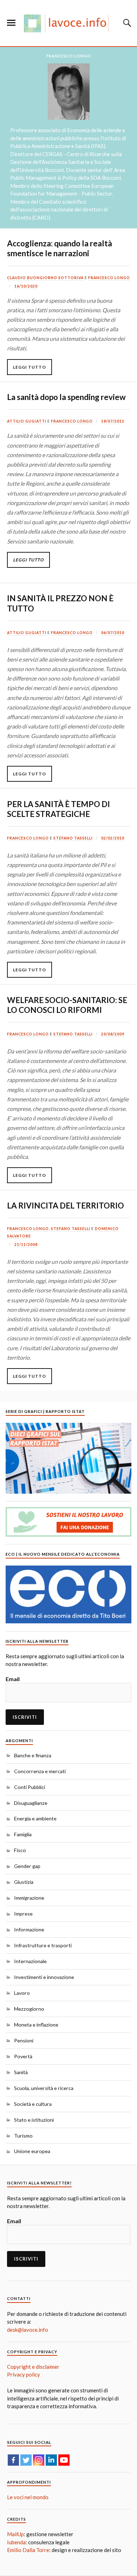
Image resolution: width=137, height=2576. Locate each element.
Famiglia (23, 1834)
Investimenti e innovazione (44, 1977)
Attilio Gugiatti (27, 421)
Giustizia (24, 1882)
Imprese (23, 1914)
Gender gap (27, 1866)
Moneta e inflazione (36, 2025)
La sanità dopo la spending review (66, 397)
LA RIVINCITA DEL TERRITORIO (66, 1206)
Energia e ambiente (35, 1818)
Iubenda (16, 2542)
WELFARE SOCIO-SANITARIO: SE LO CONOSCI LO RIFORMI (67, 1005)
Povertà (23, 2056)
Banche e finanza (33, 1755)
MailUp (15, 2534)
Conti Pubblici (30, 1787)
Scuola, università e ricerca (44, 2088)
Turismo (23, 2136)
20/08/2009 (113, 1034)
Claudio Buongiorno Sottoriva (45, 278)
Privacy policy (24, 2374)
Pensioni (24, 2040)
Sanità (21, 2072)
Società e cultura (33, 2104)
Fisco (20, 1850)
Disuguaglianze (31, 1803)
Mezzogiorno (29, 2009)
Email (13, 1679)
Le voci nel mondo (28, 2497)
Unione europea (32, 2151)
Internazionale (30, 1961)
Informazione (29, 1929)
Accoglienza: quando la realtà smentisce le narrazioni (60, 248)
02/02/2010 (113, 838)
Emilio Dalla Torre (28, 2550)
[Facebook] (13, 2460)
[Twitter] (26, 2460)
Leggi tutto (30, 367)
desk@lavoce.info (28, 2330)
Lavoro (22, 1993)
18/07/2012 (113, 421)
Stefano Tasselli (73, 838)
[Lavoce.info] (68, 23)
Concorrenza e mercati (40, 1771)
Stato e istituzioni (34, 2120)
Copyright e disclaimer (33, 2367)
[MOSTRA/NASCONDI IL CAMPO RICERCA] (126, 23)
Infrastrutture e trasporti (43, 1945)
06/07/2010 (113, 633)
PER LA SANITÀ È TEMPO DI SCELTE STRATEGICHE (58, 809)
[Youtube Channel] (64, 2460)
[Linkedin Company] (51, 2460)
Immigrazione (29, 1898)
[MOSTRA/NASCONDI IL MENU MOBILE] (11, 23)
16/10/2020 (26, 286)
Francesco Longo (109, 278)
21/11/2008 (26, 1244)
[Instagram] (39, 2460)
